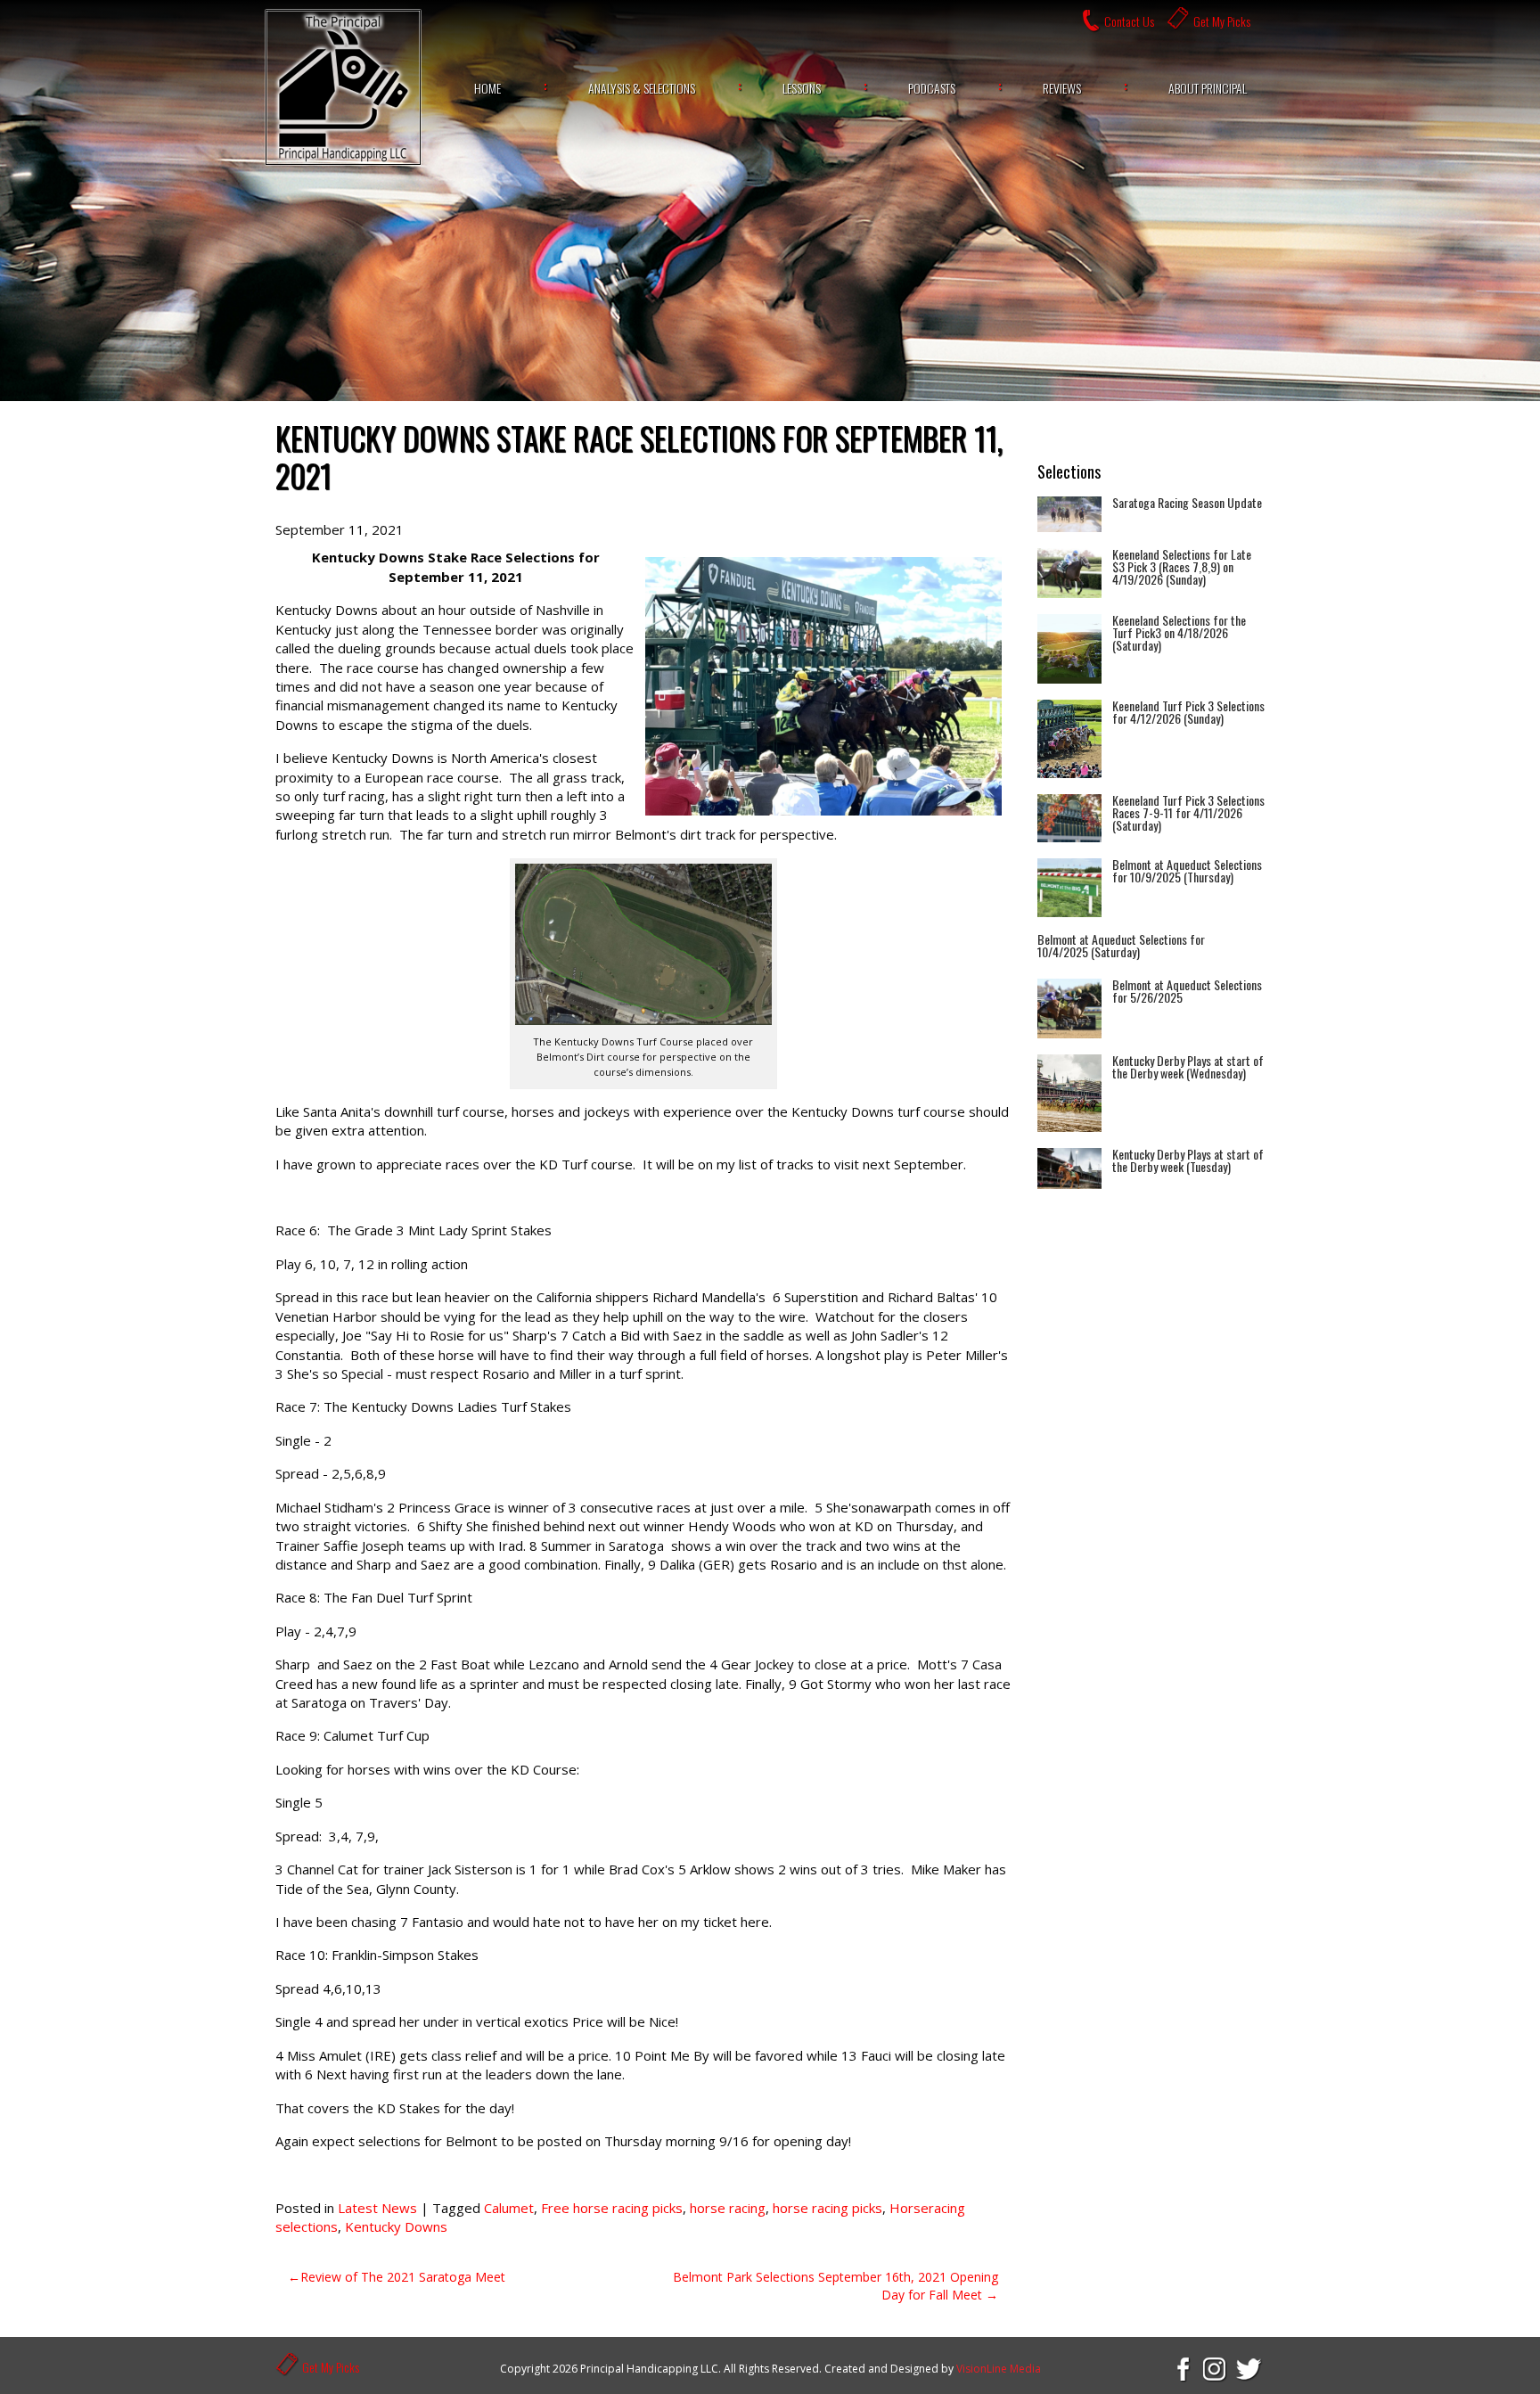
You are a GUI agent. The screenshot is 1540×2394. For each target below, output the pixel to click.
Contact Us (1129, 21)
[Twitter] (1249, 2368)
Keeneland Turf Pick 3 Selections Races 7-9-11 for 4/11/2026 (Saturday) (1188, 812)
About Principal (1208, 88)
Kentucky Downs (396, 2226)
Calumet (509, 2208)
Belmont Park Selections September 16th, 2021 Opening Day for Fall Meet (836, 2286)
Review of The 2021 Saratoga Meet (403, 2277)
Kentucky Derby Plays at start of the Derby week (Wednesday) (1188, 1066)
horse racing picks (827, 2208)
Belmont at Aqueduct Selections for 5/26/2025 (1187, 991)
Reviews (1062, 88)
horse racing (728, 2208)
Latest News (377, 2208)
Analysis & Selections (642, 88)
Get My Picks (1222, 21)
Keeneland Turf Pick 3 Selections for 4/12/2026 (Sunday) (1188, 712)
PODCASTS (932, 88)
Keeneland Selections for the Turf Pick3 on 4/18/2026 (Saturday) (1179, 632)
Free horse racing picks (612, 2208)
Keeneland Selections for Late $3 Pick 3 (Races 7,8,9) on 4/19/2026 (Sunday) (1182, 566)
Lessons (802, 88)
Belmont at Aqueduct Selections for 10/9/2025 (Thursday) (1187, 870)
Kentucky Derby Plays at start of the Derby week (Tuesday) (1188, 1160)
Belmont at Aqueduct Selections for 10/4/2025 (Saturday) (1121, 945)
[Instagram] (1216, 2368)
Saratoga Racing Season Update (1187, 502)
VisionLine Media (999, 2369)
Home (487, 88)
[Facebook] (1182, 2368)
